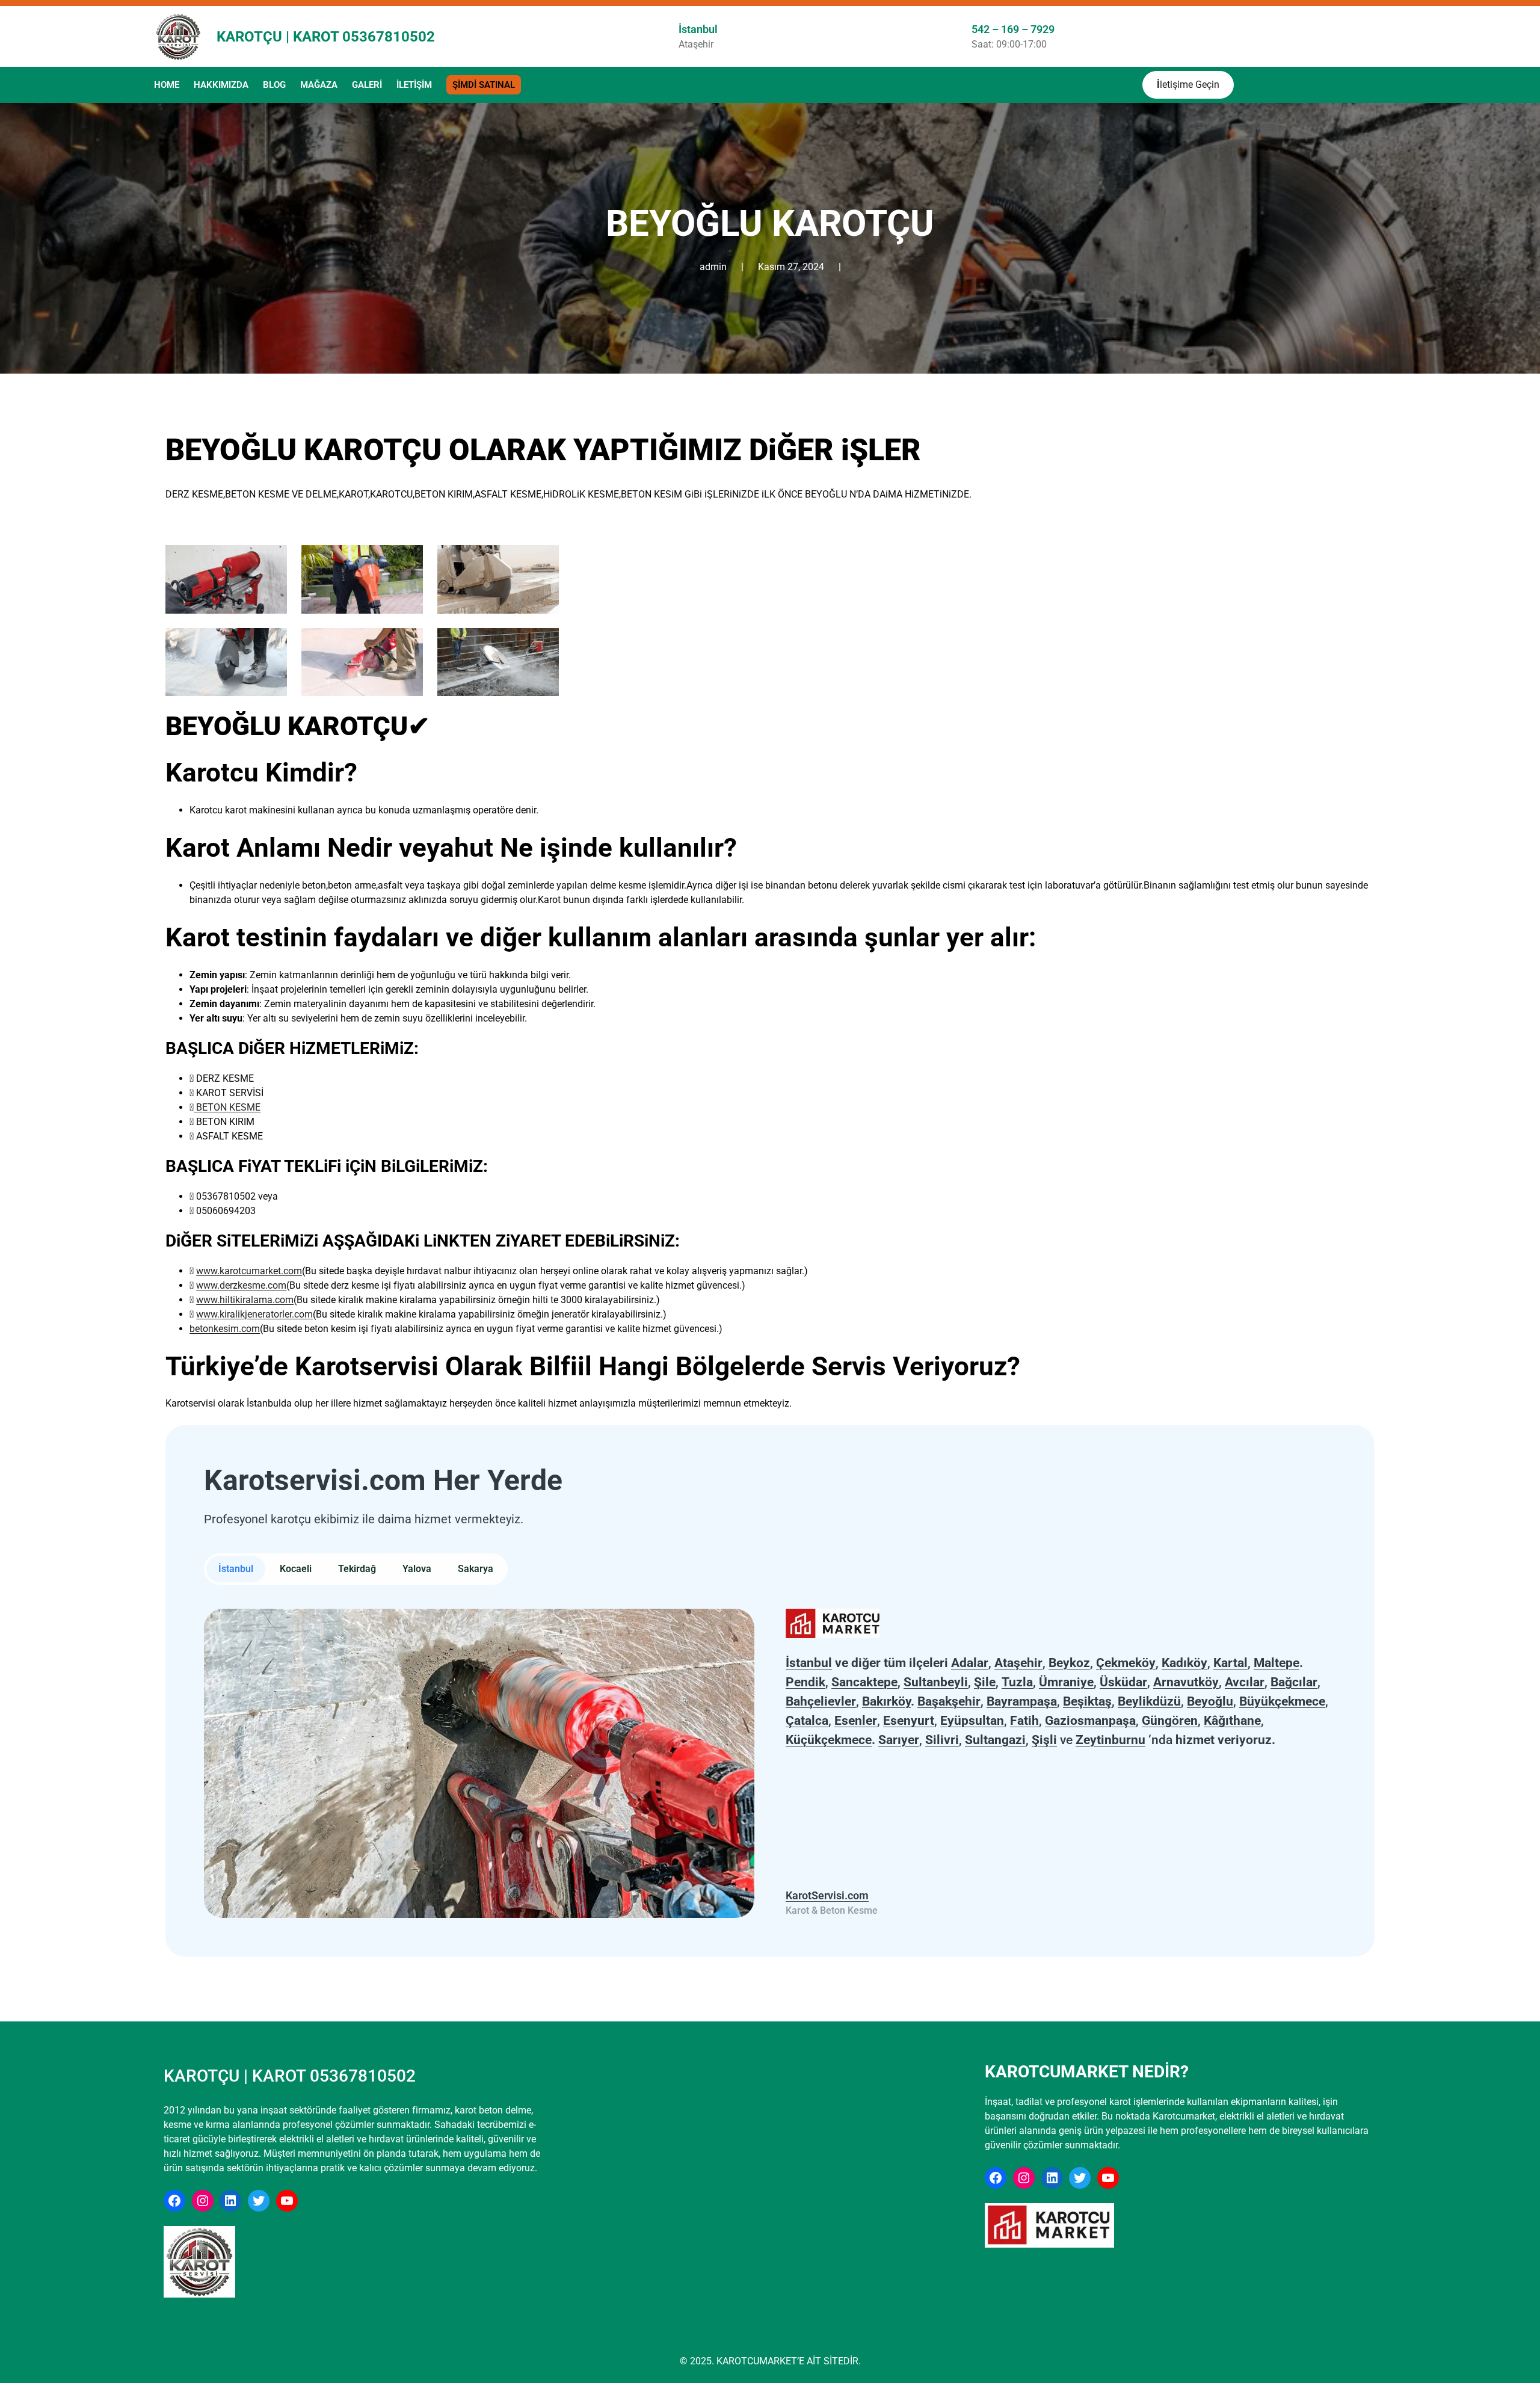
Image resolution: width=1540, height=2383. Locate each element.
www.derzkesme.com (241, 1285)
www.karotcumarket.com (249, 1271)
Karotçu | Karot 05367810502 (326, 37)
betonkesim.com (225, 1329)
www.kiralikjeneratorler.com (254, 1314)
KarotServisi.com (827, 1895)
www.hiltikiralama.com (245, 1300)
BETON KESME (227, 1107)
